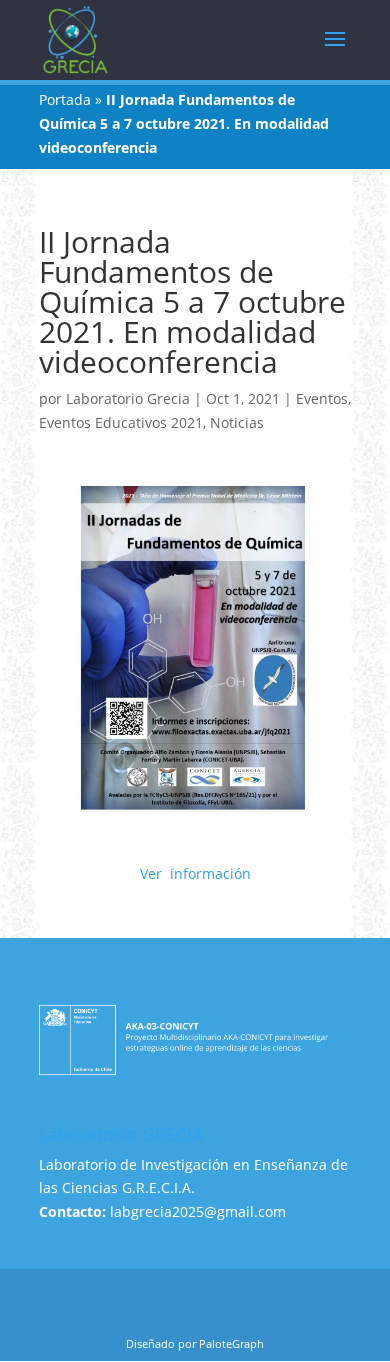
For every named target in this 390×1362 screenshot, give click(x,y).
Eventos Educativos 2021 (121, 422)
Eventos (322, 398)
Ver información (195, 873)
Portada (65, 99)
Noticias (237, 422)
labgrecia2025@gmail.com (198, 1211)
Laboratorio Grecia (128, 398)
